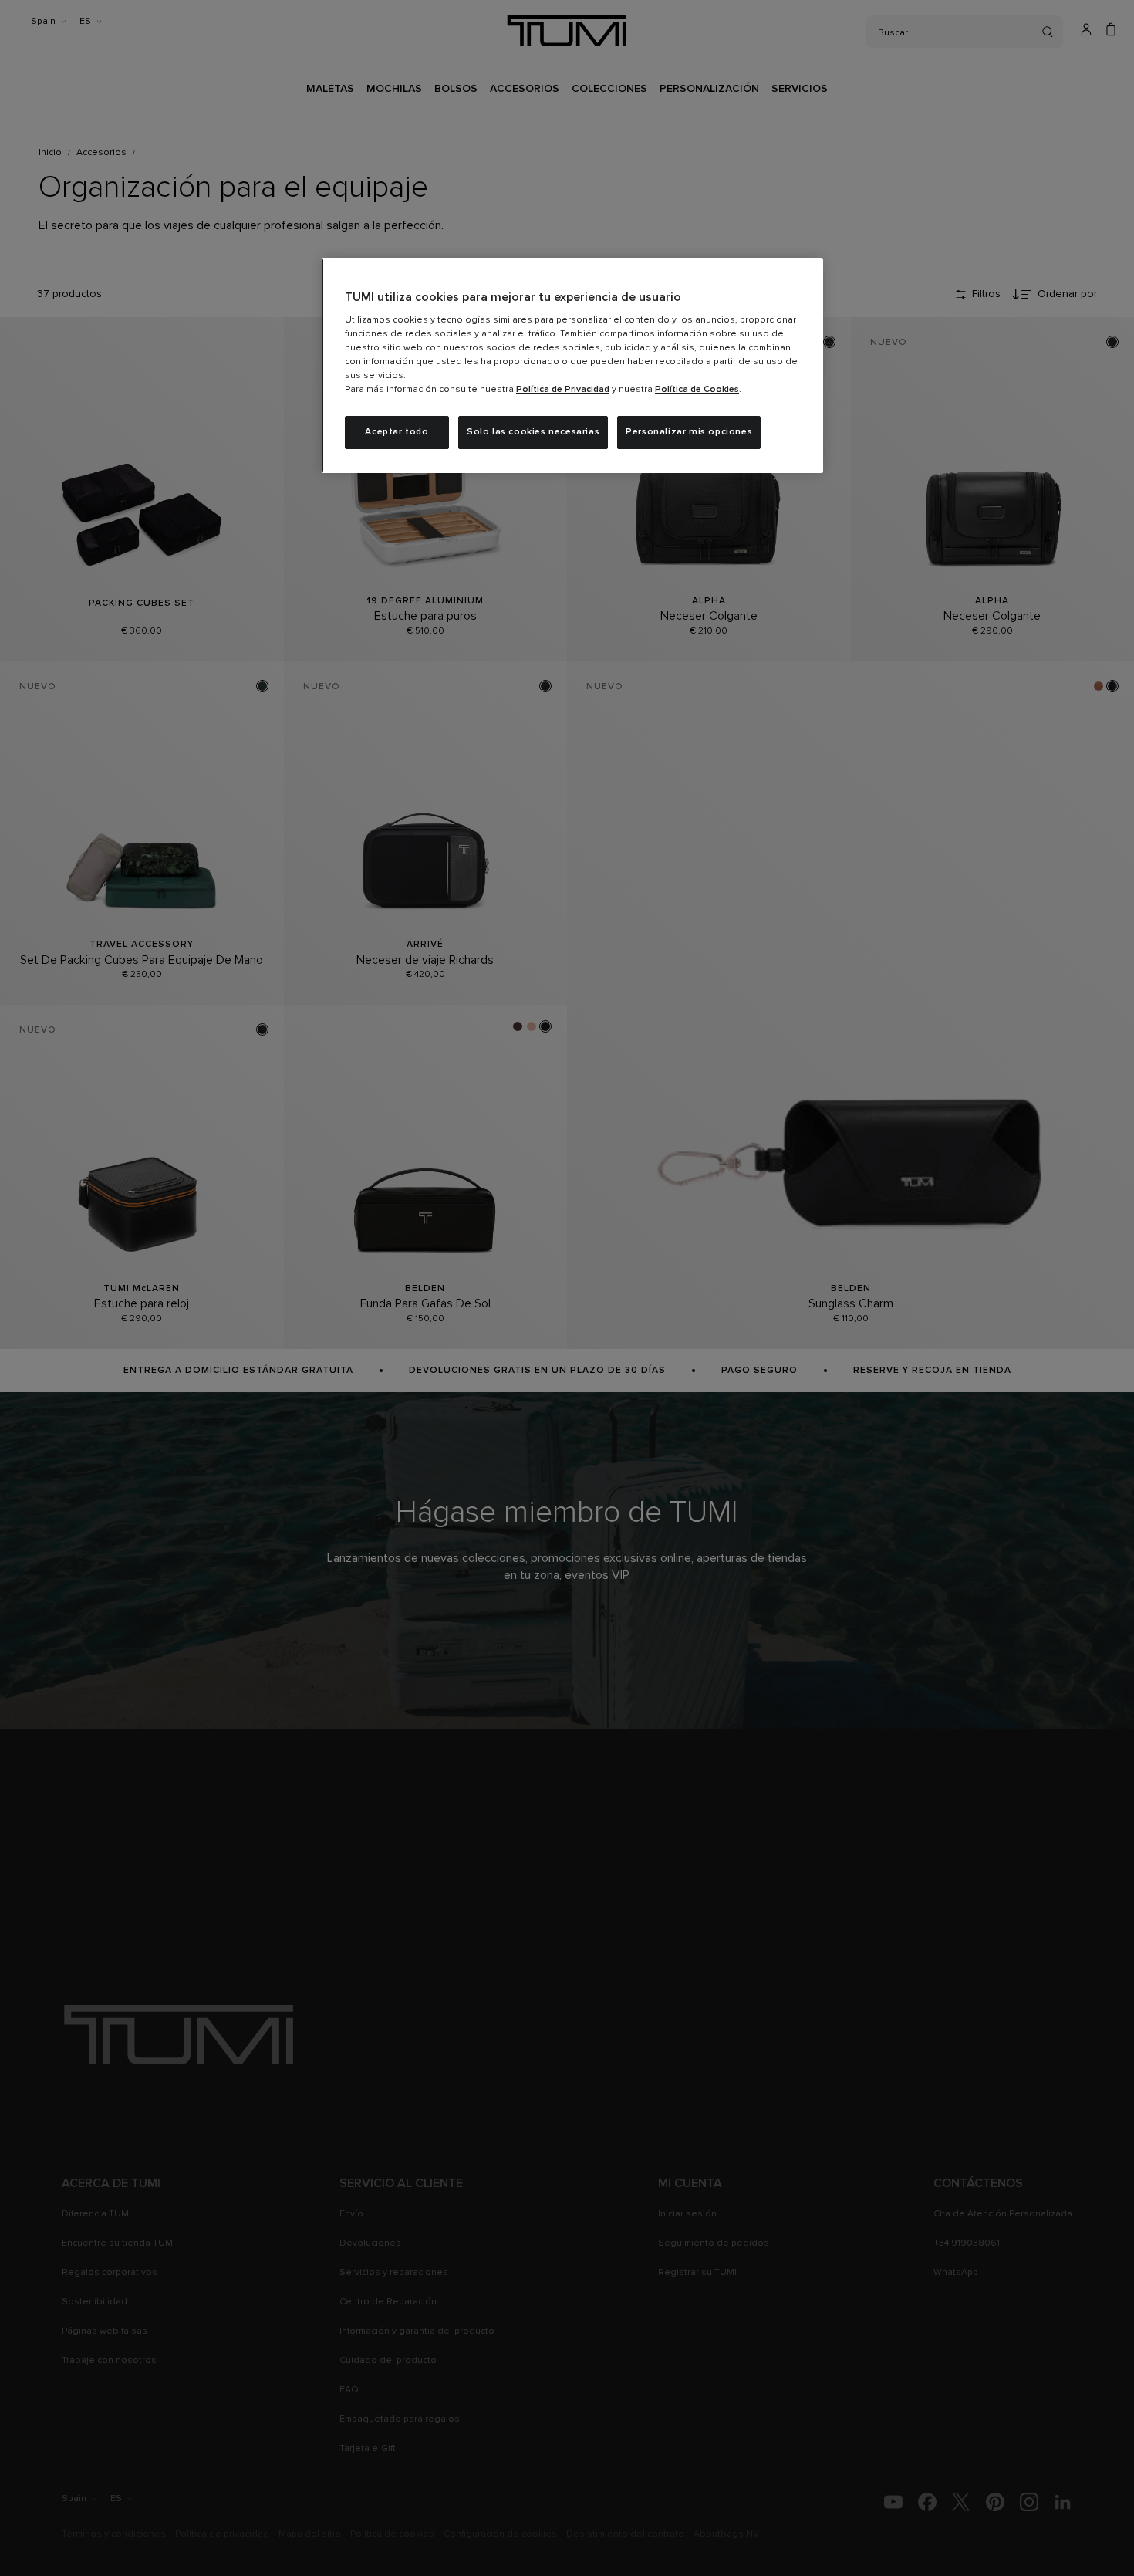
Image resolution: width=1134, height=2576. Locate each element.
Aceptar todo (397, 432)
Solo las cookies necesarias (533, 432)
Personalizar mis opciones (689, 432)
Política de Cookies (697, 390)
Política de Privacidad (563, 390)
